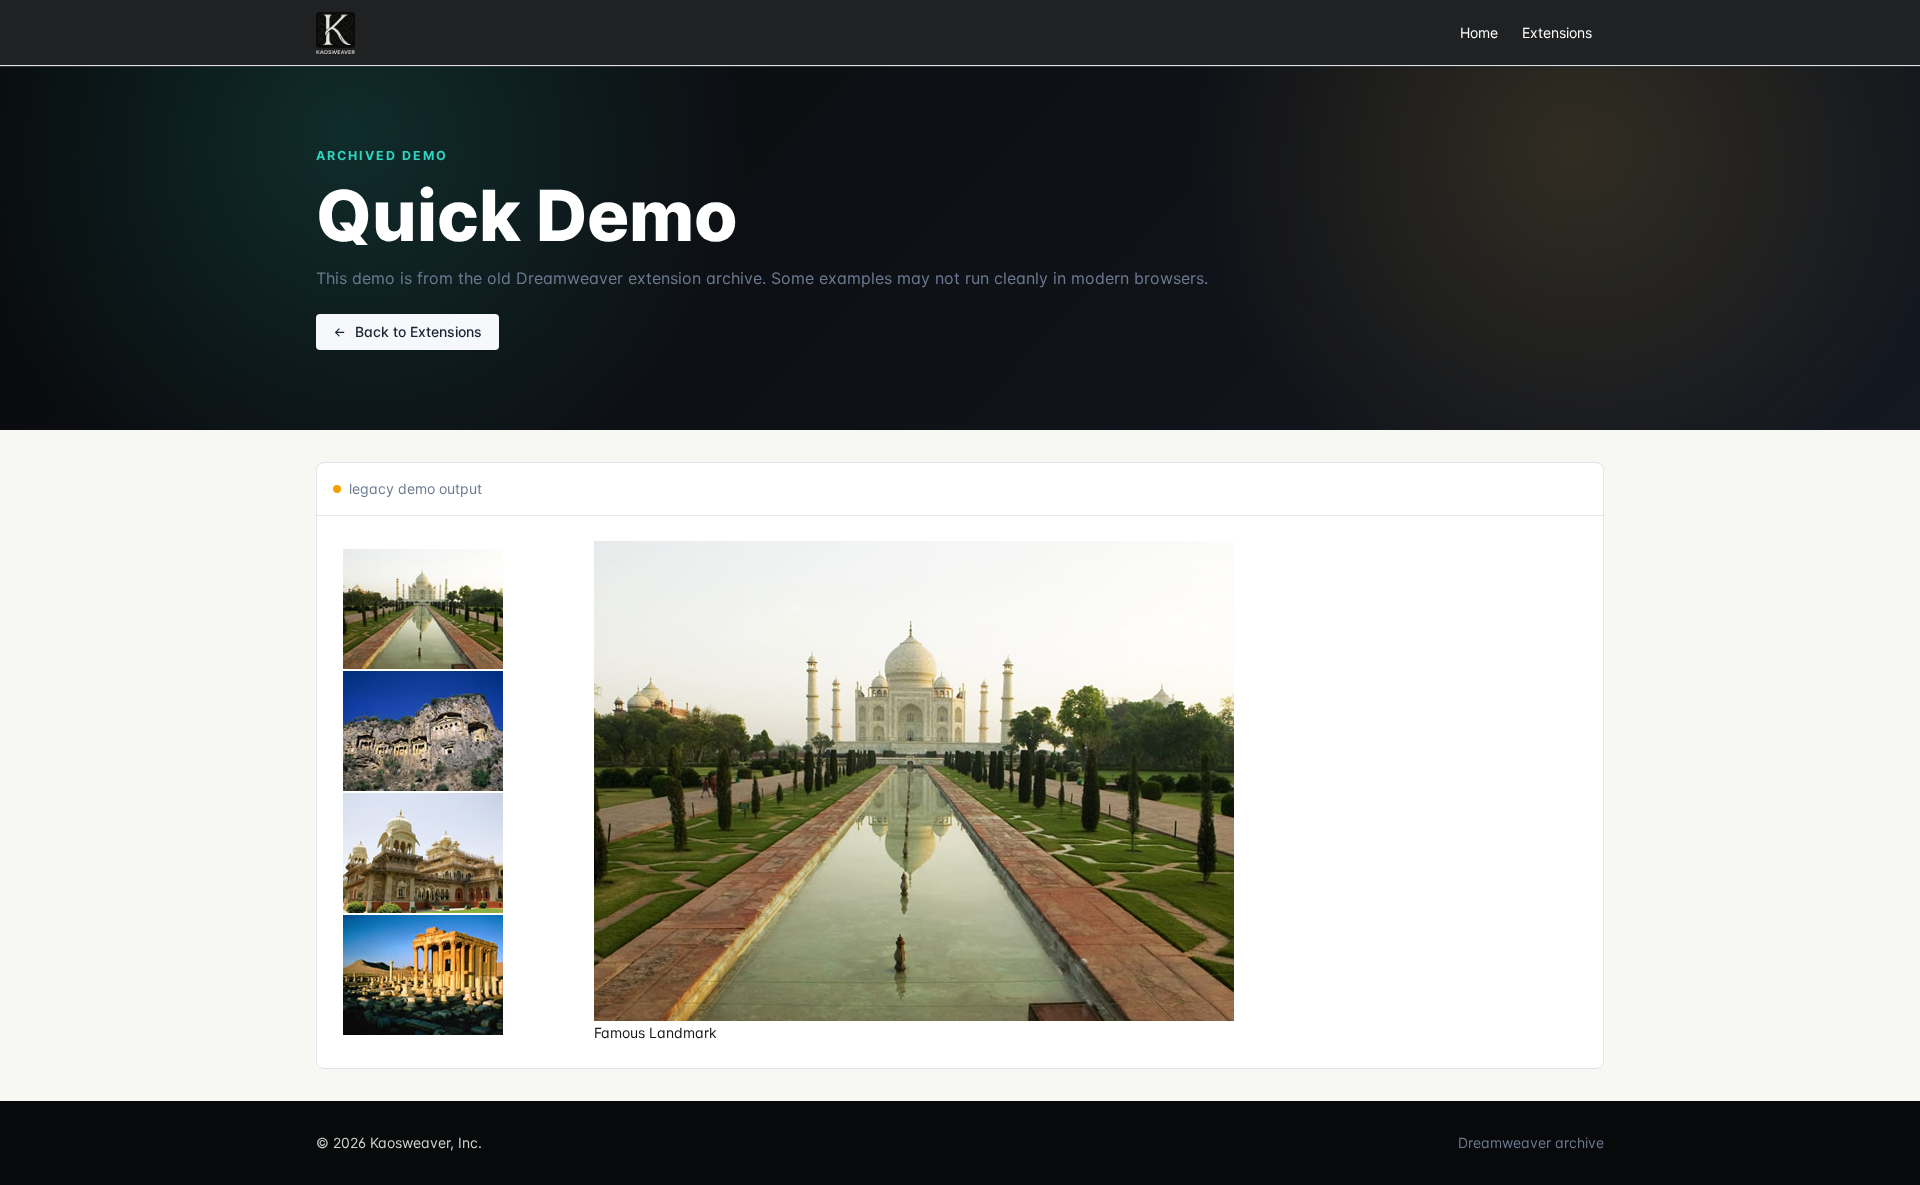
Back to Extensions (418, 331)
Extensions (1557, 32)
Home (1479, 32)
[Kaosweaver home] (335, 33)
